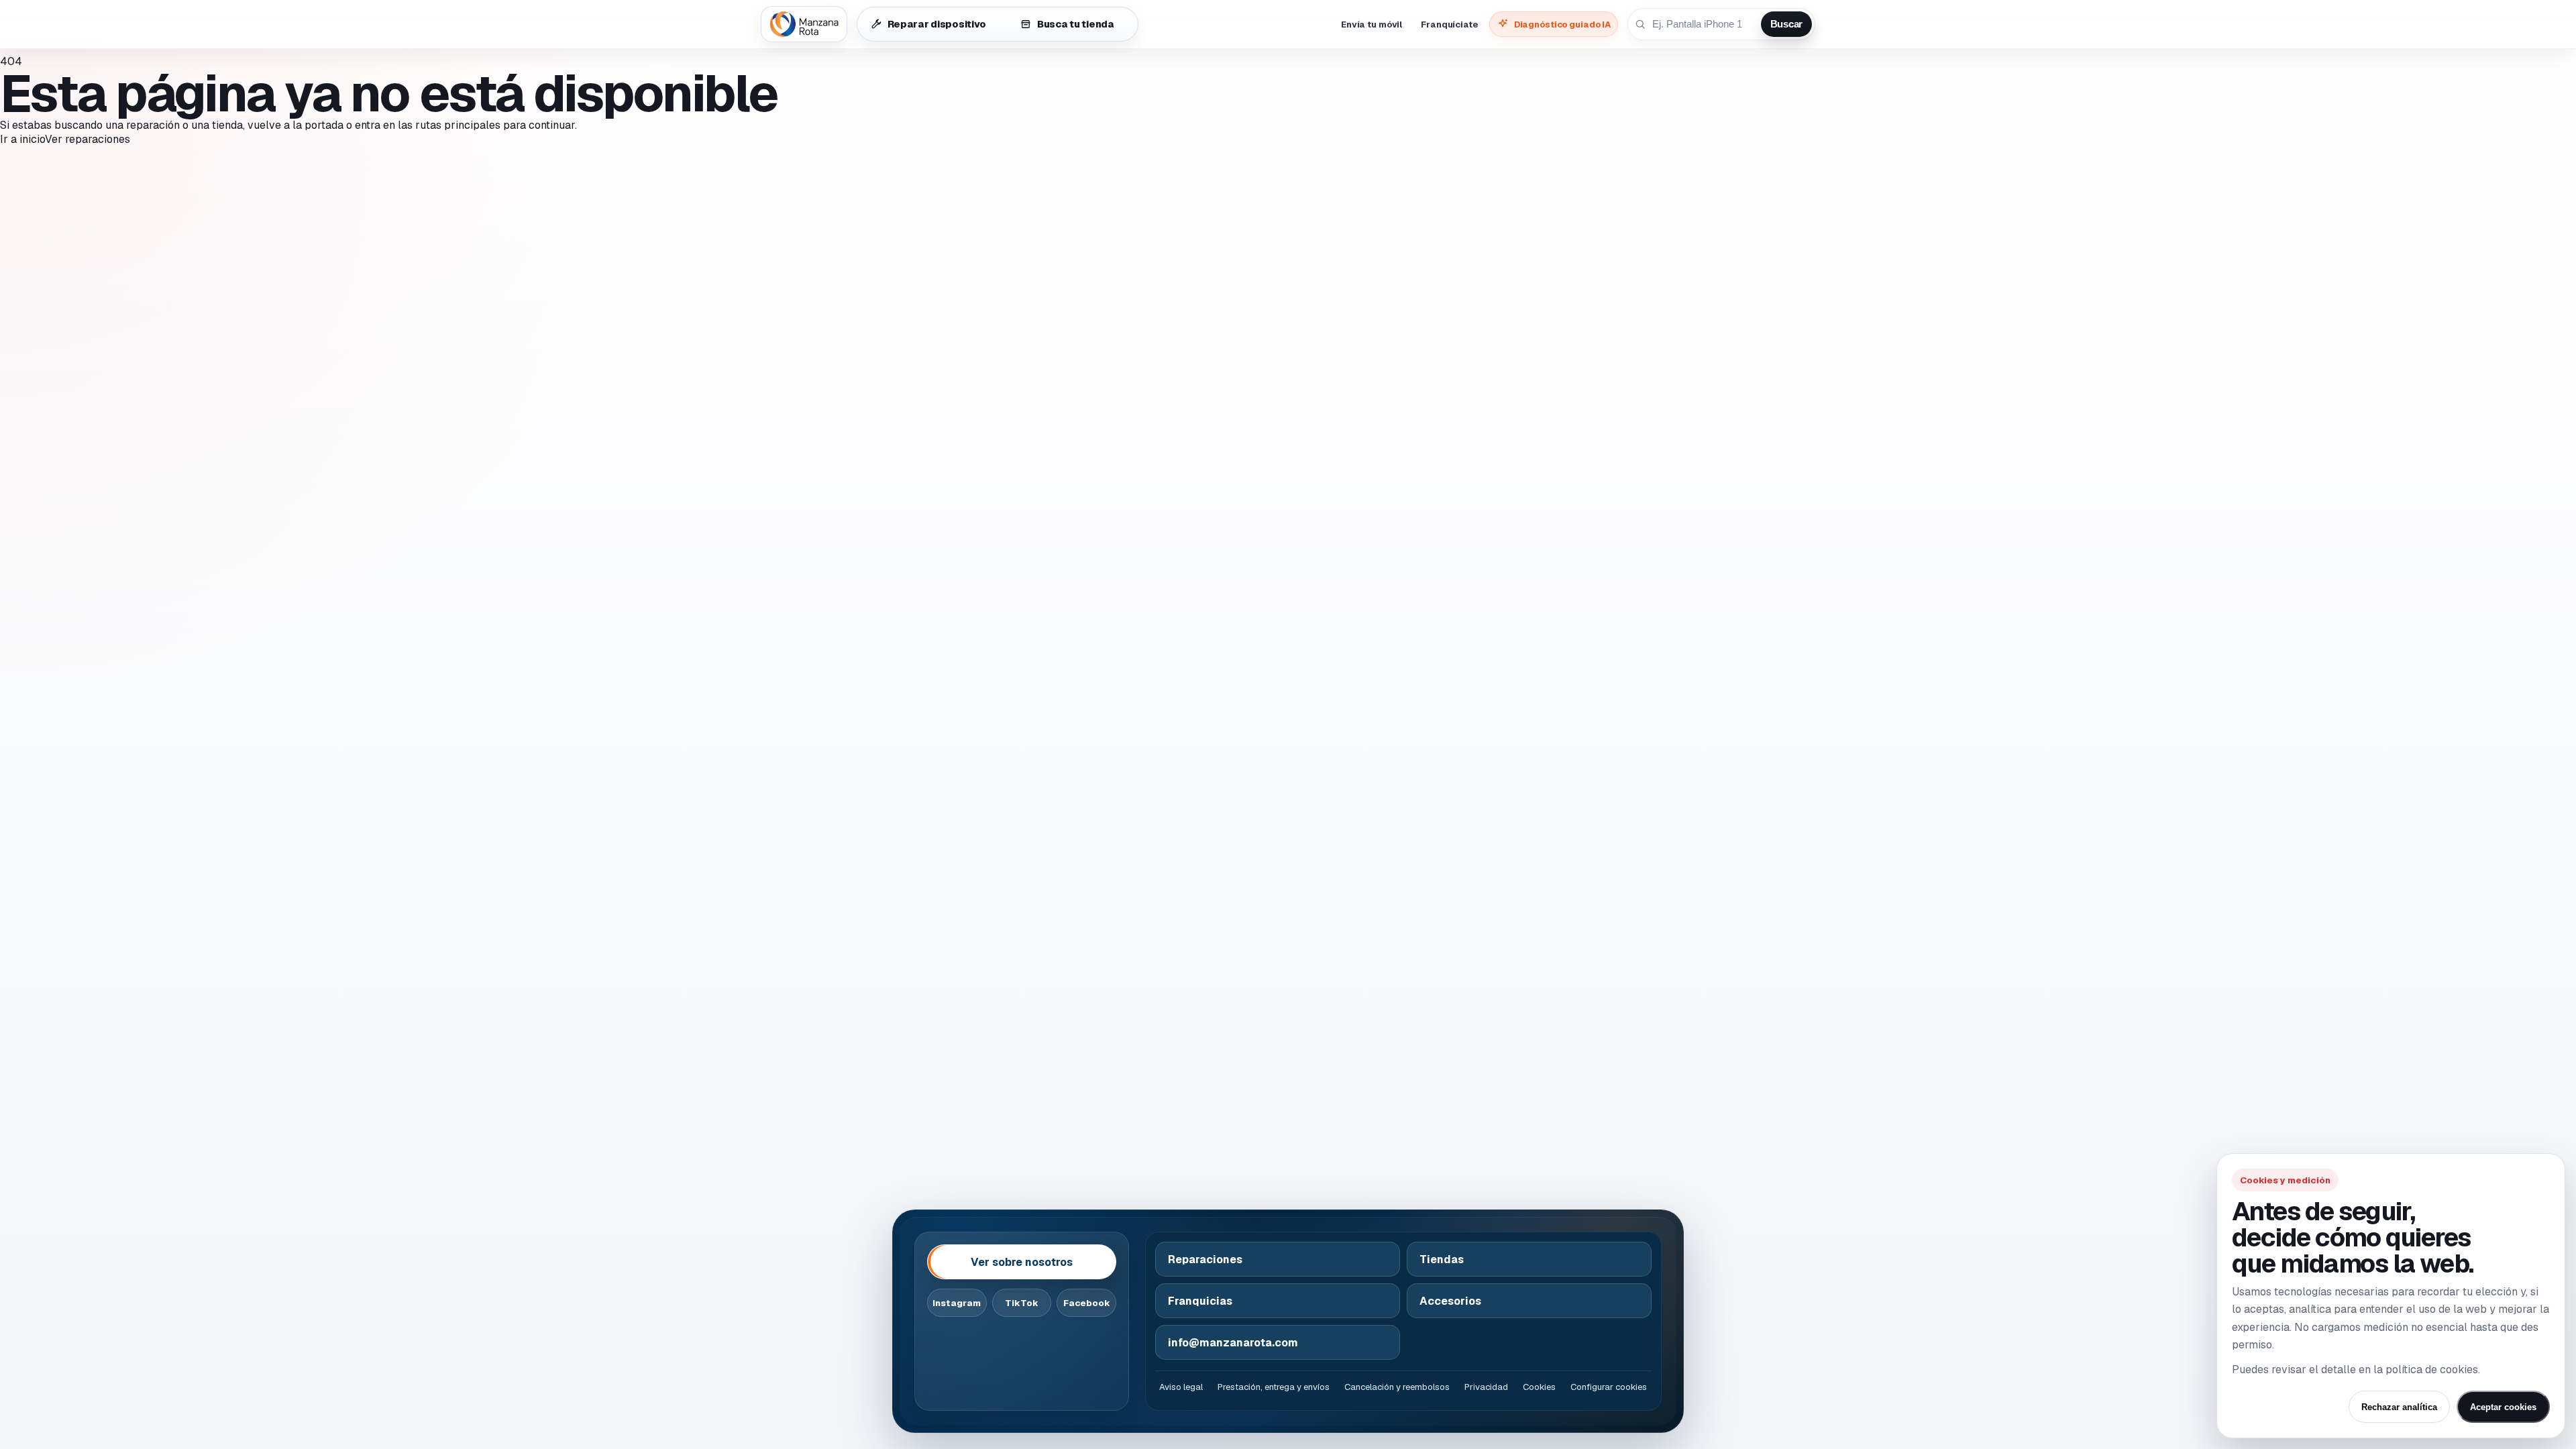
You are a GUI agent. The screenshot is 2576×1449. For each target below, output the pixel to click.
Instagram (957, 1303)
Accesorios (1450, 1301)
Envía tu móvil (1372, 24)
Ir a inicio (22, 139)
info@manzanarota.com (1233, 1343)
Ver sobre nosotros (1022, 1262)
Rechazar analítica (2399, 1407)
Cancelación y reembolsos (1397, 1387)
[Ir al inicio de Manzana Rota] (804, 24)
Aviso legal (1181, 1387)
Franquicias (1200, 1301)
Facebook (1087, 1303)
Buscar (1786, 24)
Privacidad (1486, 1387)
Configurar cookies (1609, 1387)
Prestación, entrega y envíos (1274, 1387)
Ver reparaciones (88, 139)
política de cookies (2432, 1370)
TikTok (1022, 1303)
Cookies (1539, 1387)
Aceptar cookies (2503, 1407)
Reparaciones (1205, 1259)
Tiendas (1442, 1259)
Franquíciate (1449, 24)
